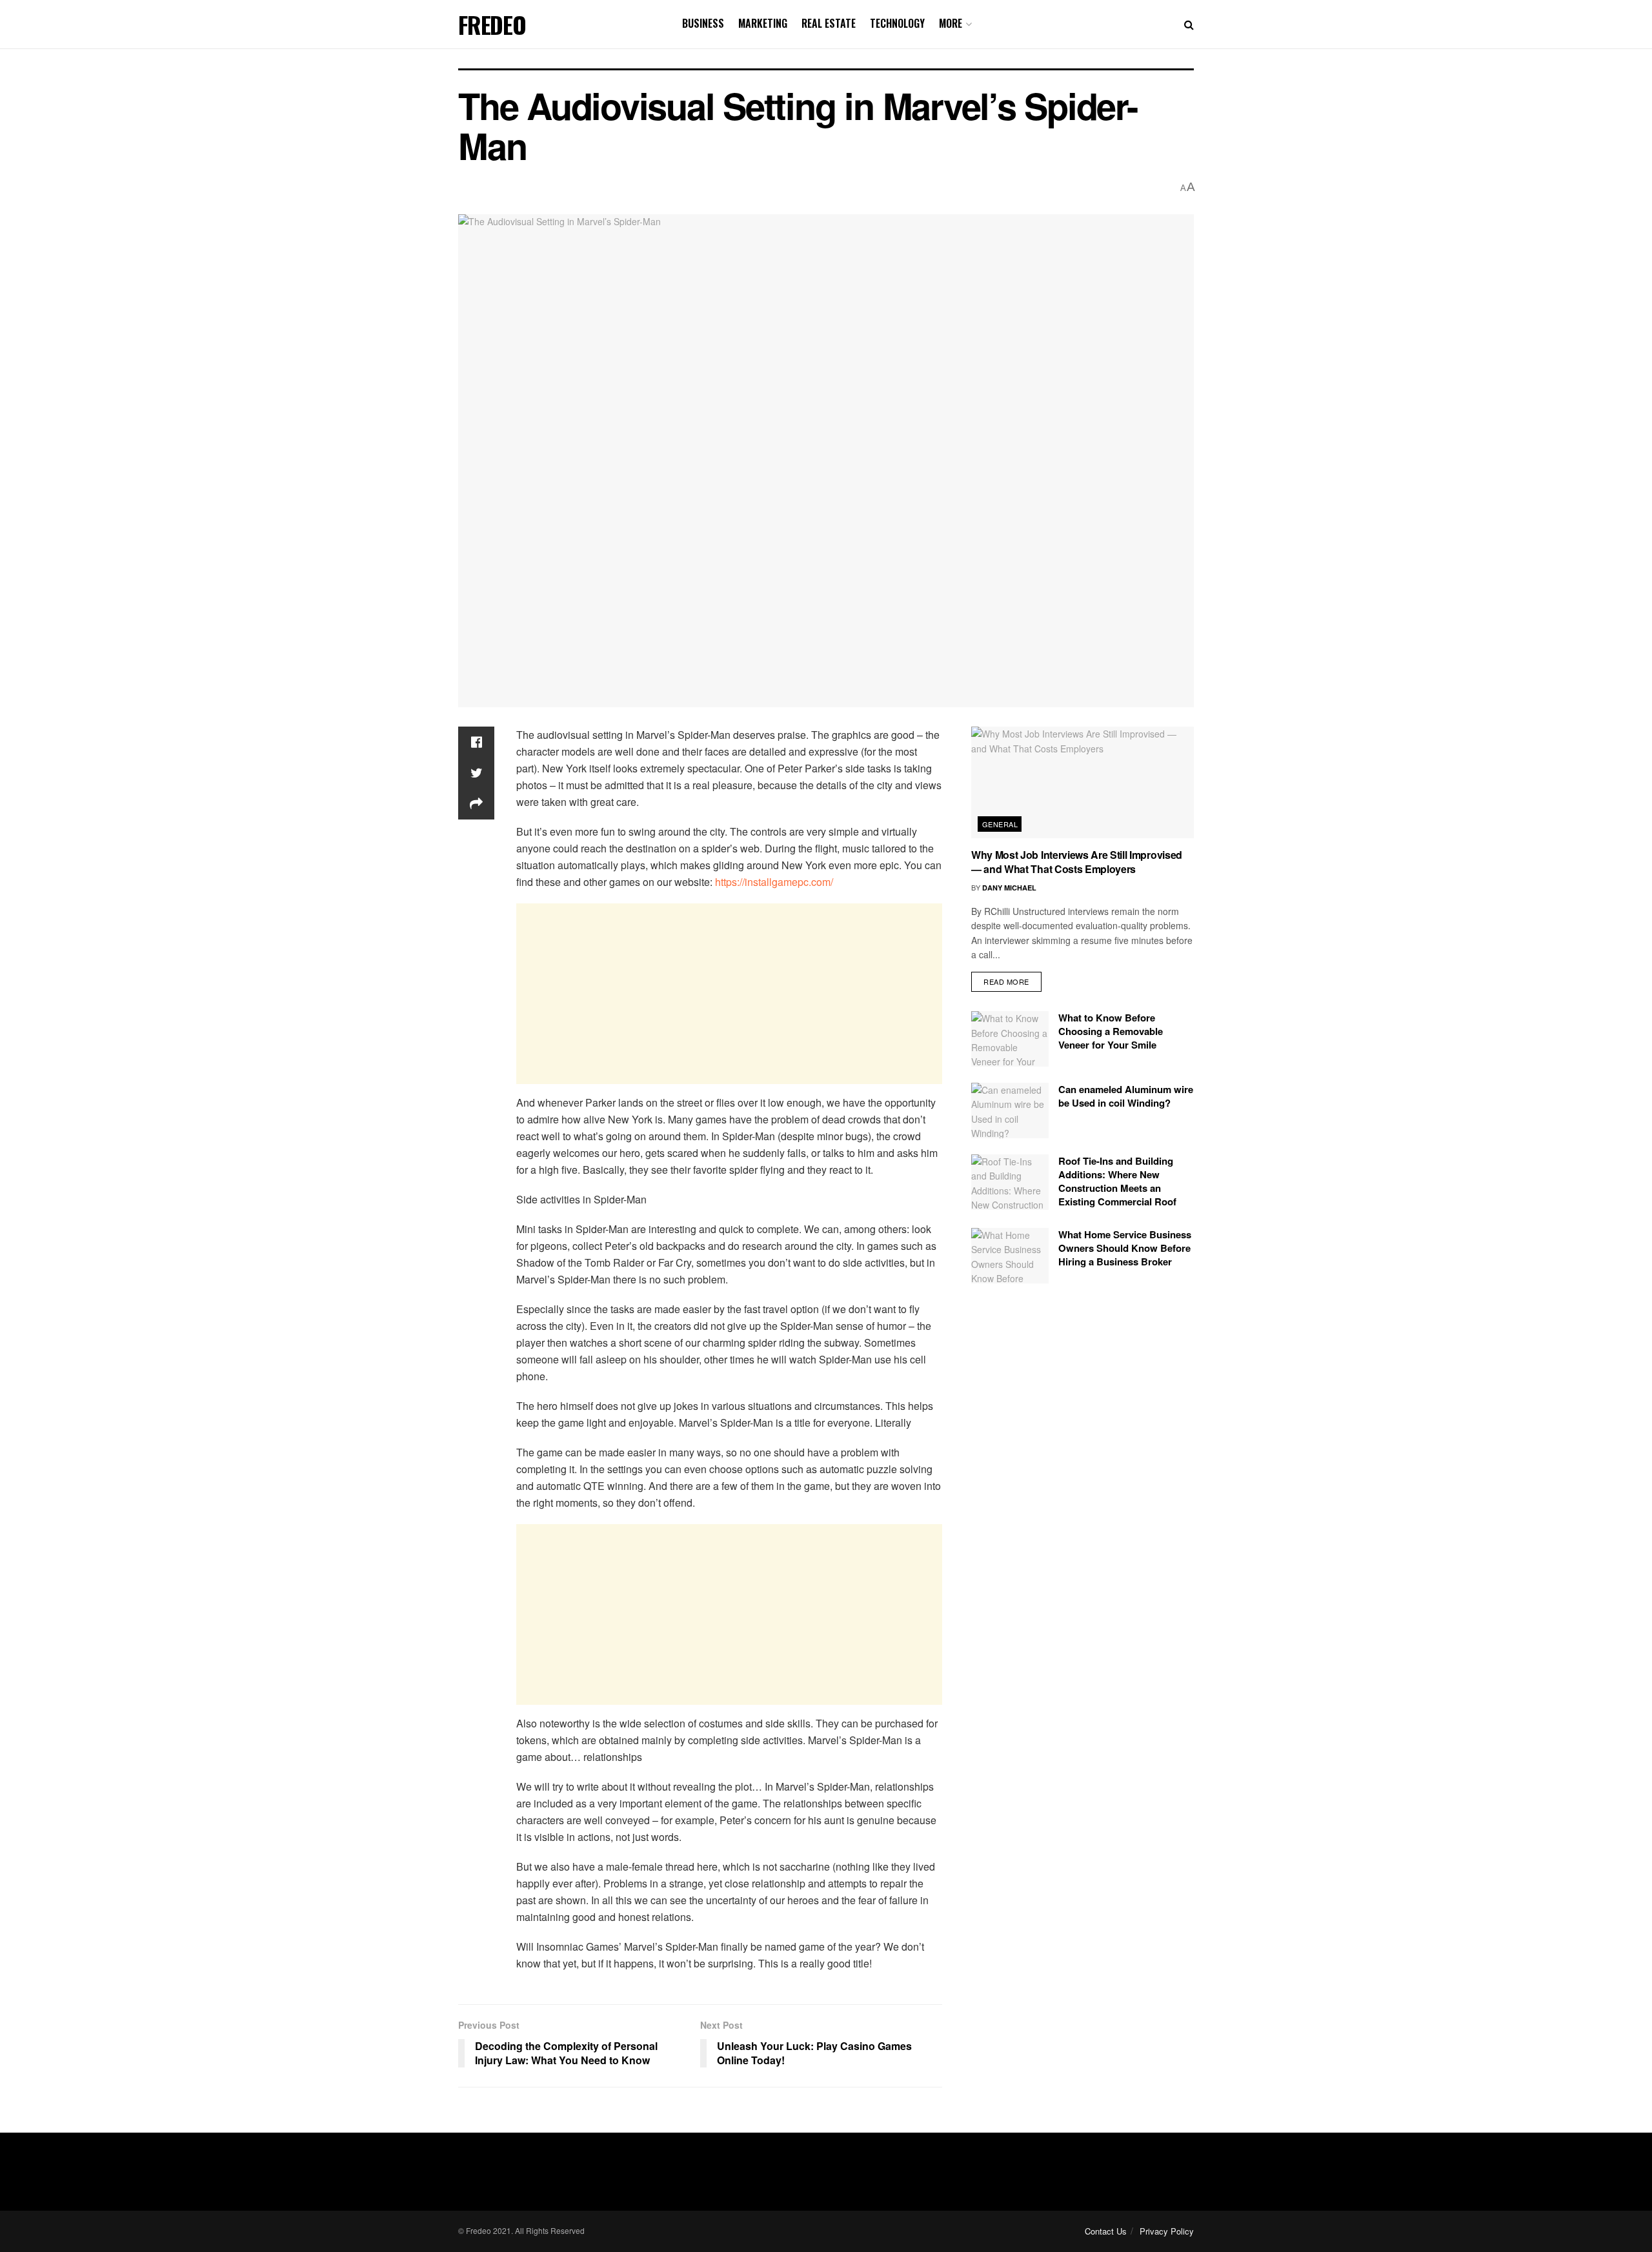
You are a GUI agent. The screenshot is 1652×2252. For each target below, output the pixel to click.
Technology (897, 23)
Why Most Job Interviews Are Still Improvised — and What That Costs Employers (1077, 862)
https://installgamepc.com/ (774, 882)
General (1000, 824)
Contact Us (1106, 2231)
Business (703, 23)
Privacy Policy (1167, 2231)
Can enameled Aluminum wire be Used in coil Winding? (1126, 1096)
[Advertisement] (729, 994)
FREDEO (492, 25)
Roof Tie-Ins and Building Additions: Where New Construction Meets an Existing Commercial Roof (1117, 1181)
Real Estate (829, 23)
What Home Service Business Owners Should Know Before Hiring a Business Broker (1125, 1248)
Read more (1006, 981)
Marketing (763, 23)
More (951, 23)
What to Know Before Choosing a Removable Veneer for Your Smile (1111, 1031)
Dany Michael (1009, 888)
